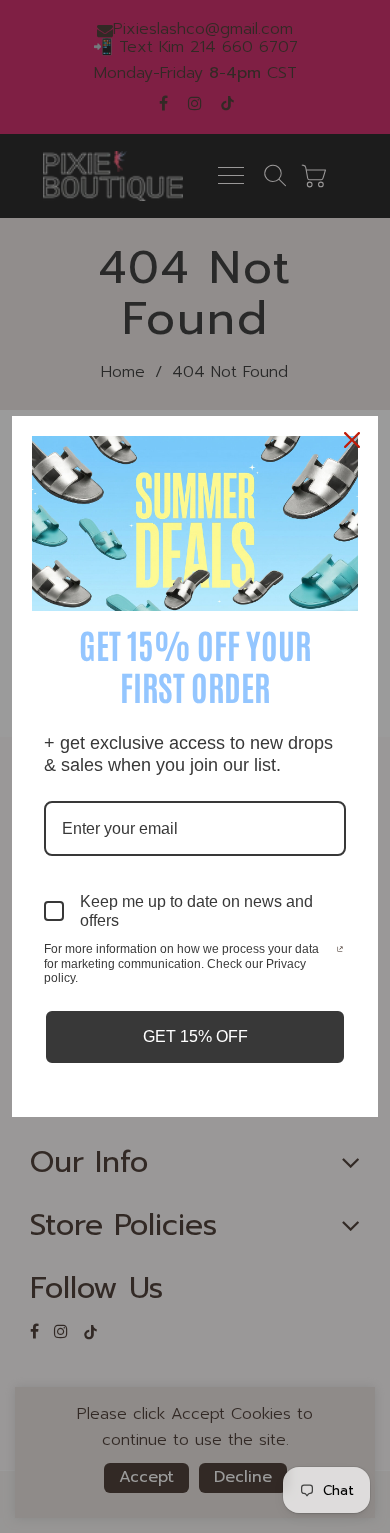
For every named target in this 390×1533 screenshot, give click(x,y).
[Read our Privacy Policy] (340, 951)
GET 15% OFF (195, 1036)
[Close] (354, 440)
